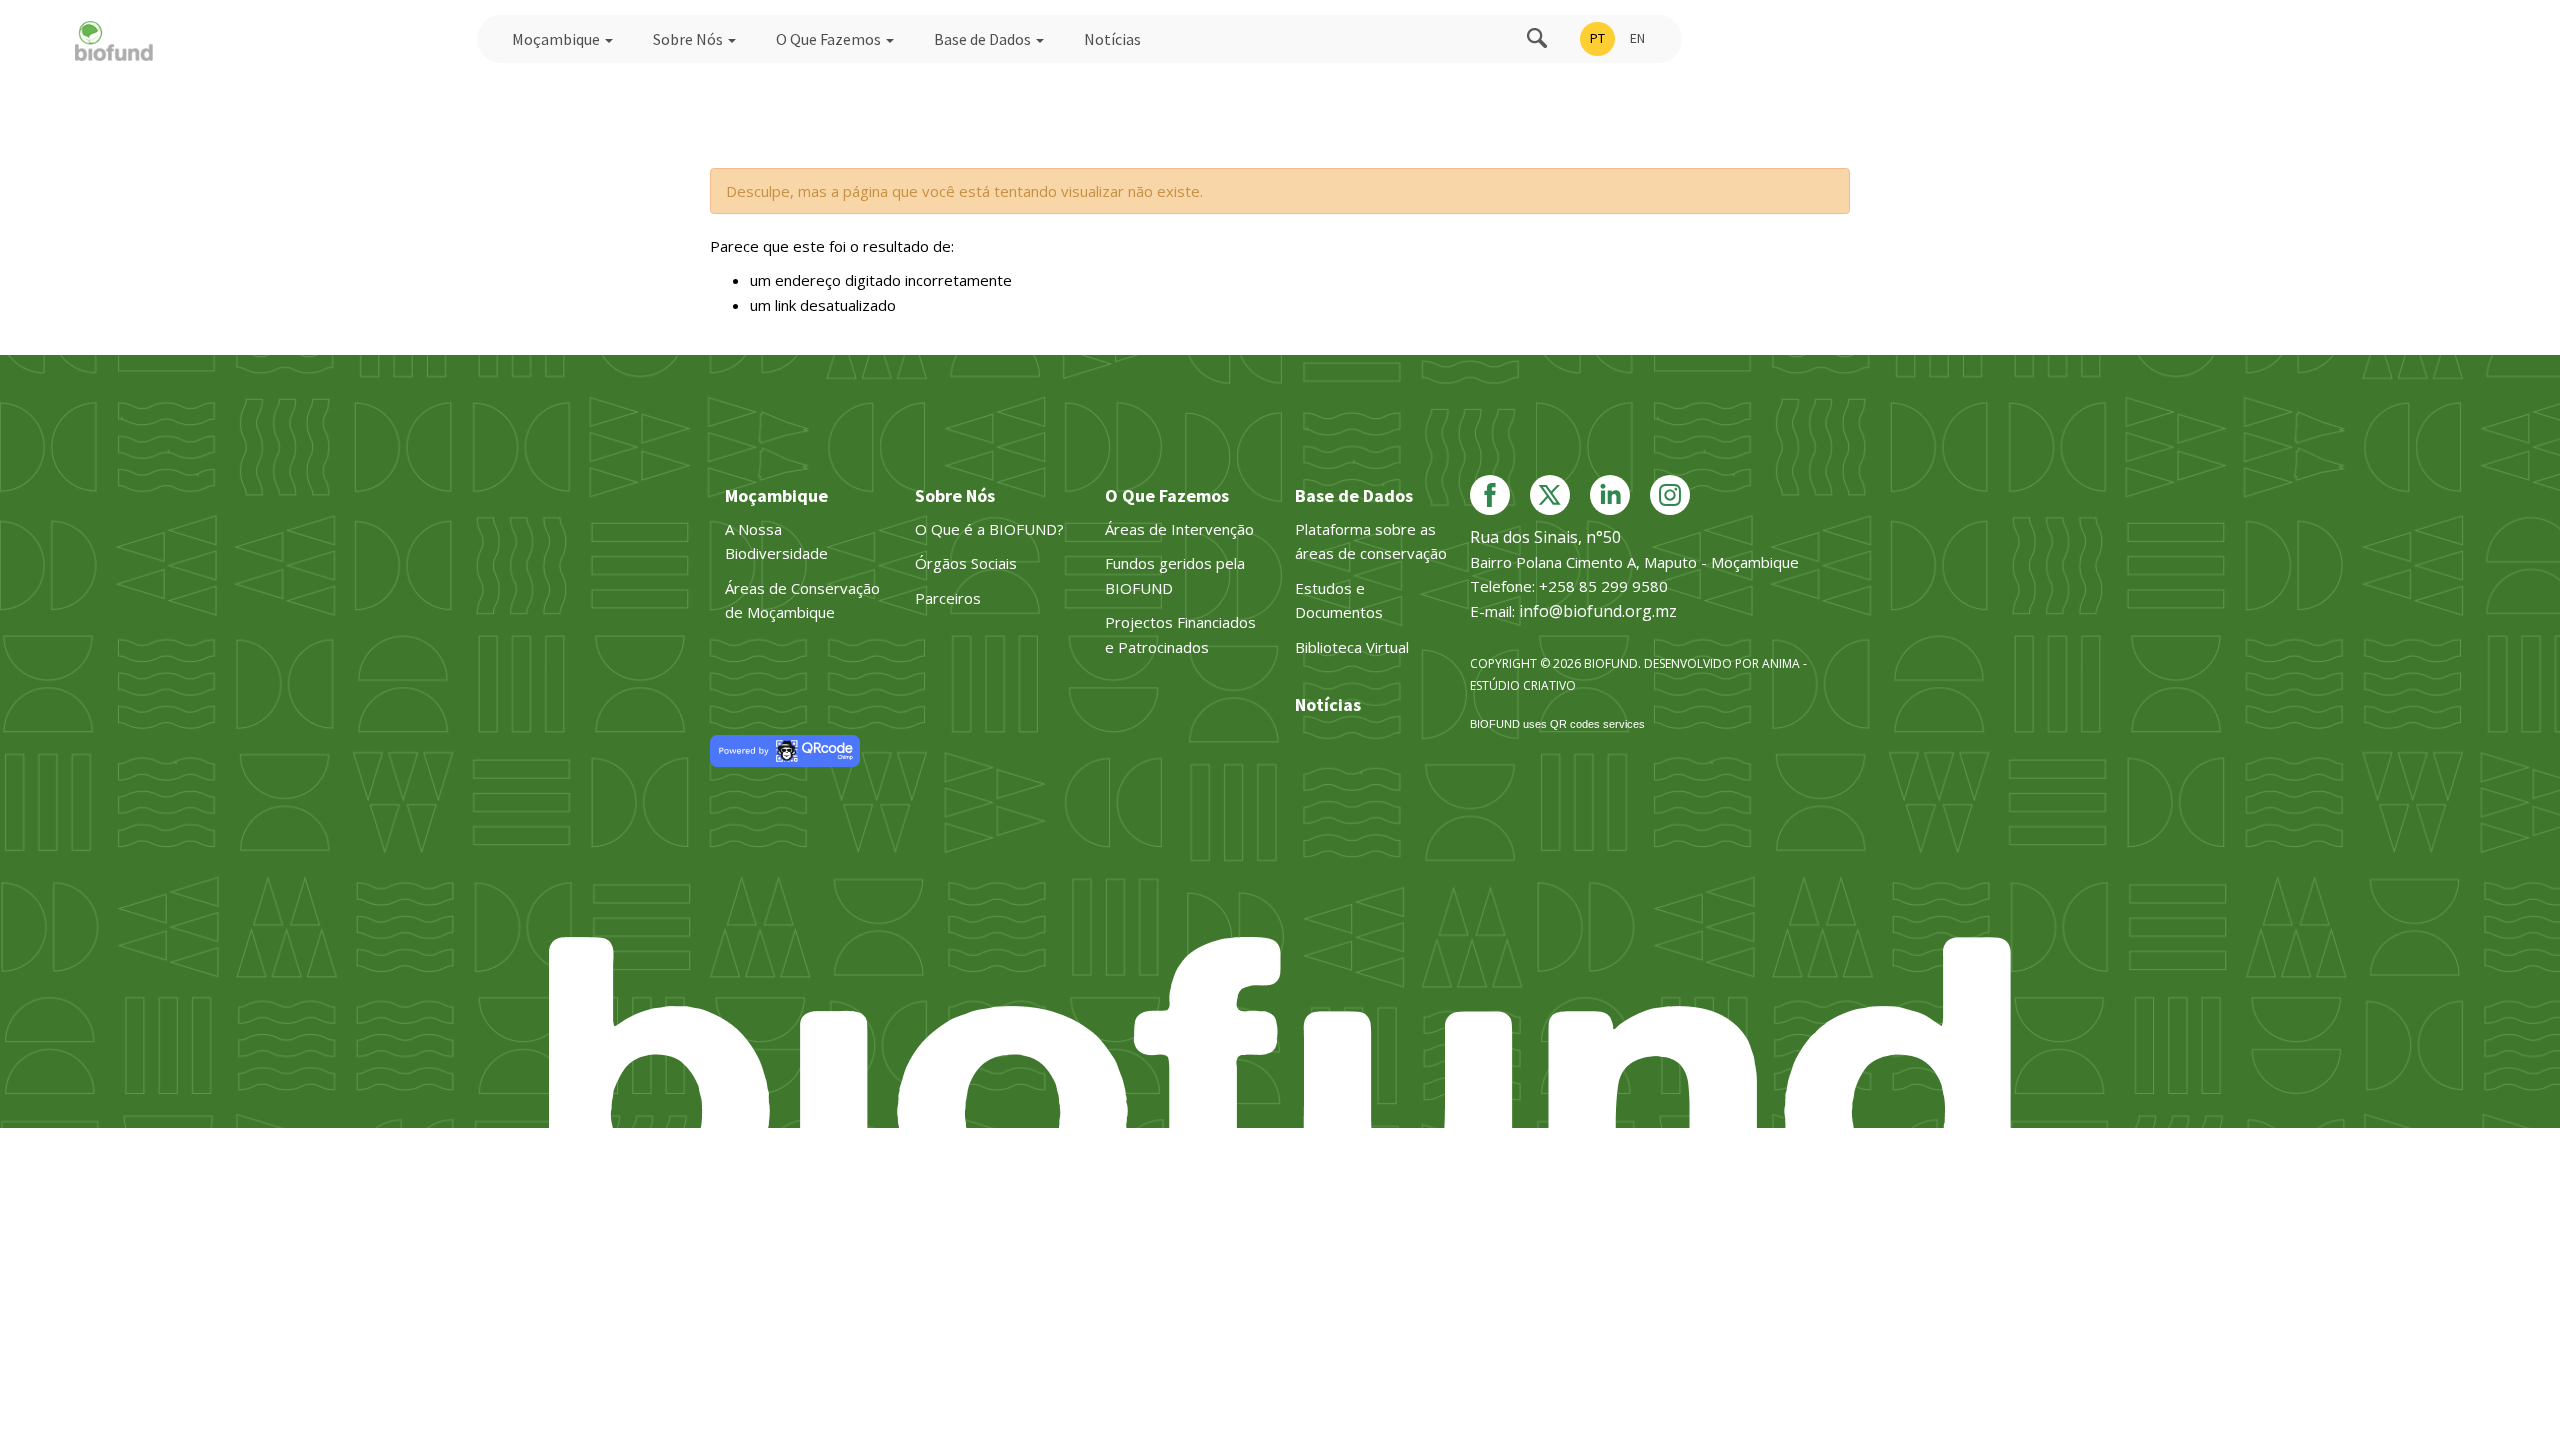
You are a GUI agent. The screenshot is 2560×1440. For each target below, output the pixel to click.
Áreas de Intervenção (1179, 529)
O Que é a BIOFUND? (989, 529)
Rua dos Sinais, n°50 (1545, 537)
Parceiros (948, 598)
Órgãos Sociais (966, 563)
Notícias (1112, 39)
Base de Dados (984, 39)
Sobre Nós (689, 39)
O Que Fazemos (830, 39)
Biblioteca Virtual (1352, 647)
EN (1637, 38)
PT (1597, 38)
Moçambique (557, 39)
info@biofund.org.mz (1598, 611)
